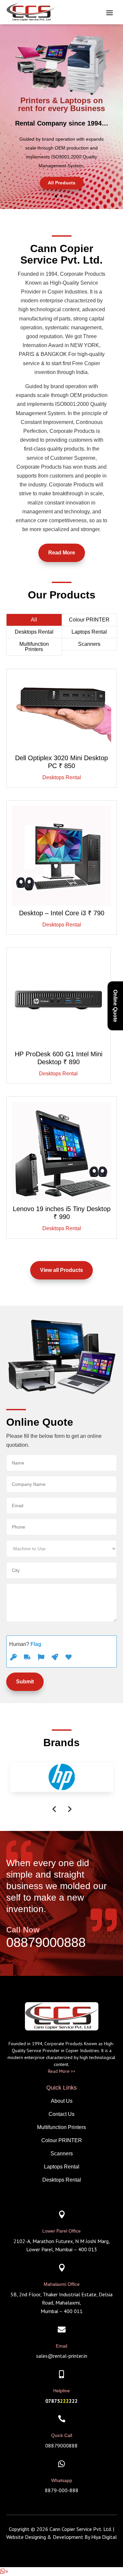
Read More (62, 553)
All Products (62, 183)
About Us (62, 2101)
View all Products (61, 1270)
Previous (54, 1809)
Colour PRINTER (89, 620)
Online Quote (115, 1006)
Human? (25, 1644)
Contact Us (61, 2114)
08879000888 (46, 1942)
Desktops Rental (34, 632)
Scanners (89, 644)
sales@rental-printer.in (62, 2356)
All (34, 620)
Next (69, 1809)
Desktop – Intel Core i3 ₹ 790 (62, 913)
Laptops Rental (89, 632)
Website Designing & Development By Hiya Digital (61, 2537)
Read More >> (62, 2071)
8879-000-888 (62, 2490)
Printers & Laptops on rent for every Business (61, 104)
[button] (4, 2572)
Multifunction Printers (34, 647)
